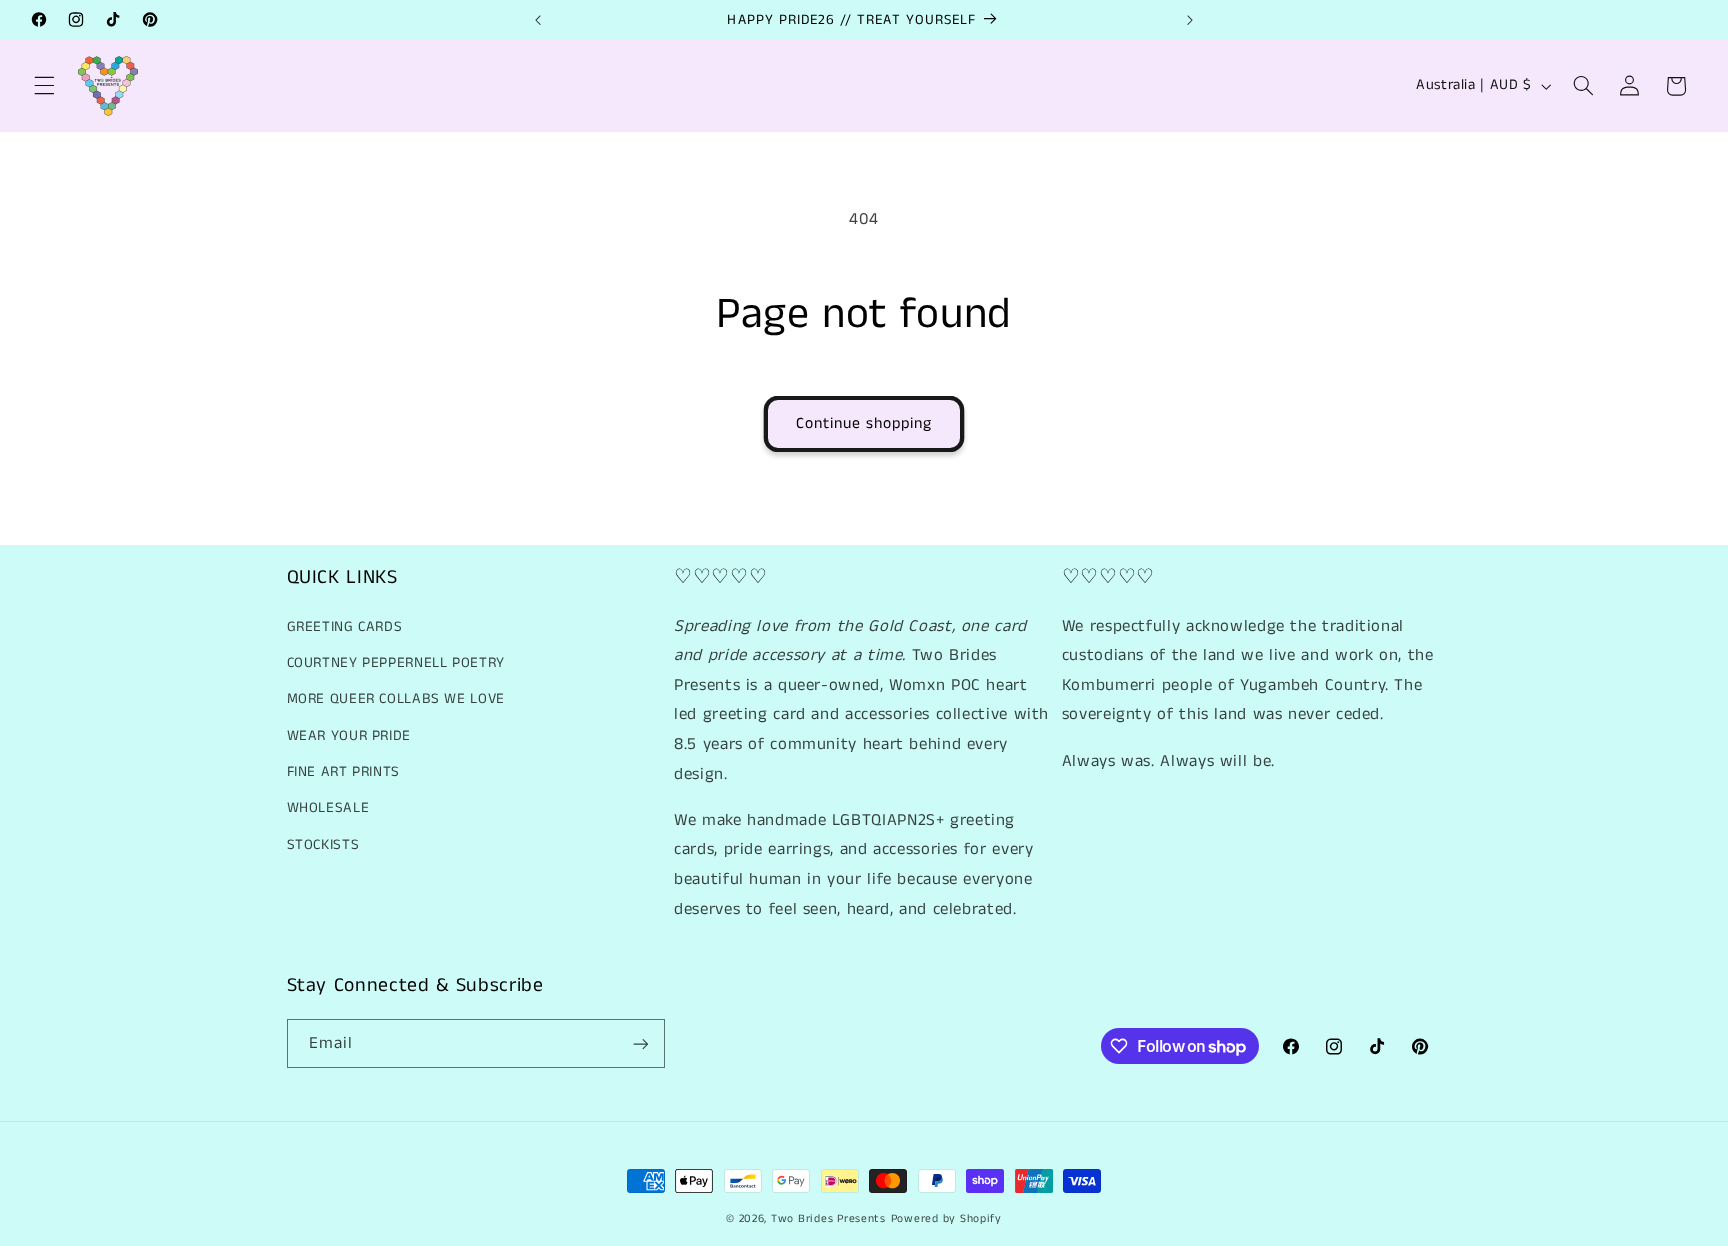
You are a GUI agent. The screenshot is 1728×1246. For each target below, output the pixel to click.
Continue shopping (864, 424)
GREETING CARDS (345, 627)
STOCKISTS (323, 845)
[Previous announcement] (538, 20)
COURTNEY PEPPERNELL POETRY (396, 663)
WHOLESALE (328, 809)
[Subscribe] (640, 1043)
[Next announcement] (1190, 20)
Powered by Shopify (946, 1219)
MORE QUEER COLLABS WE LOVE (396, 700)
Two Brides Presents (828, 1219)
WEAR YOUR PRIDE (349, 736)
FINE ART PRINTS (343, 772)
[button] (44, 86)
